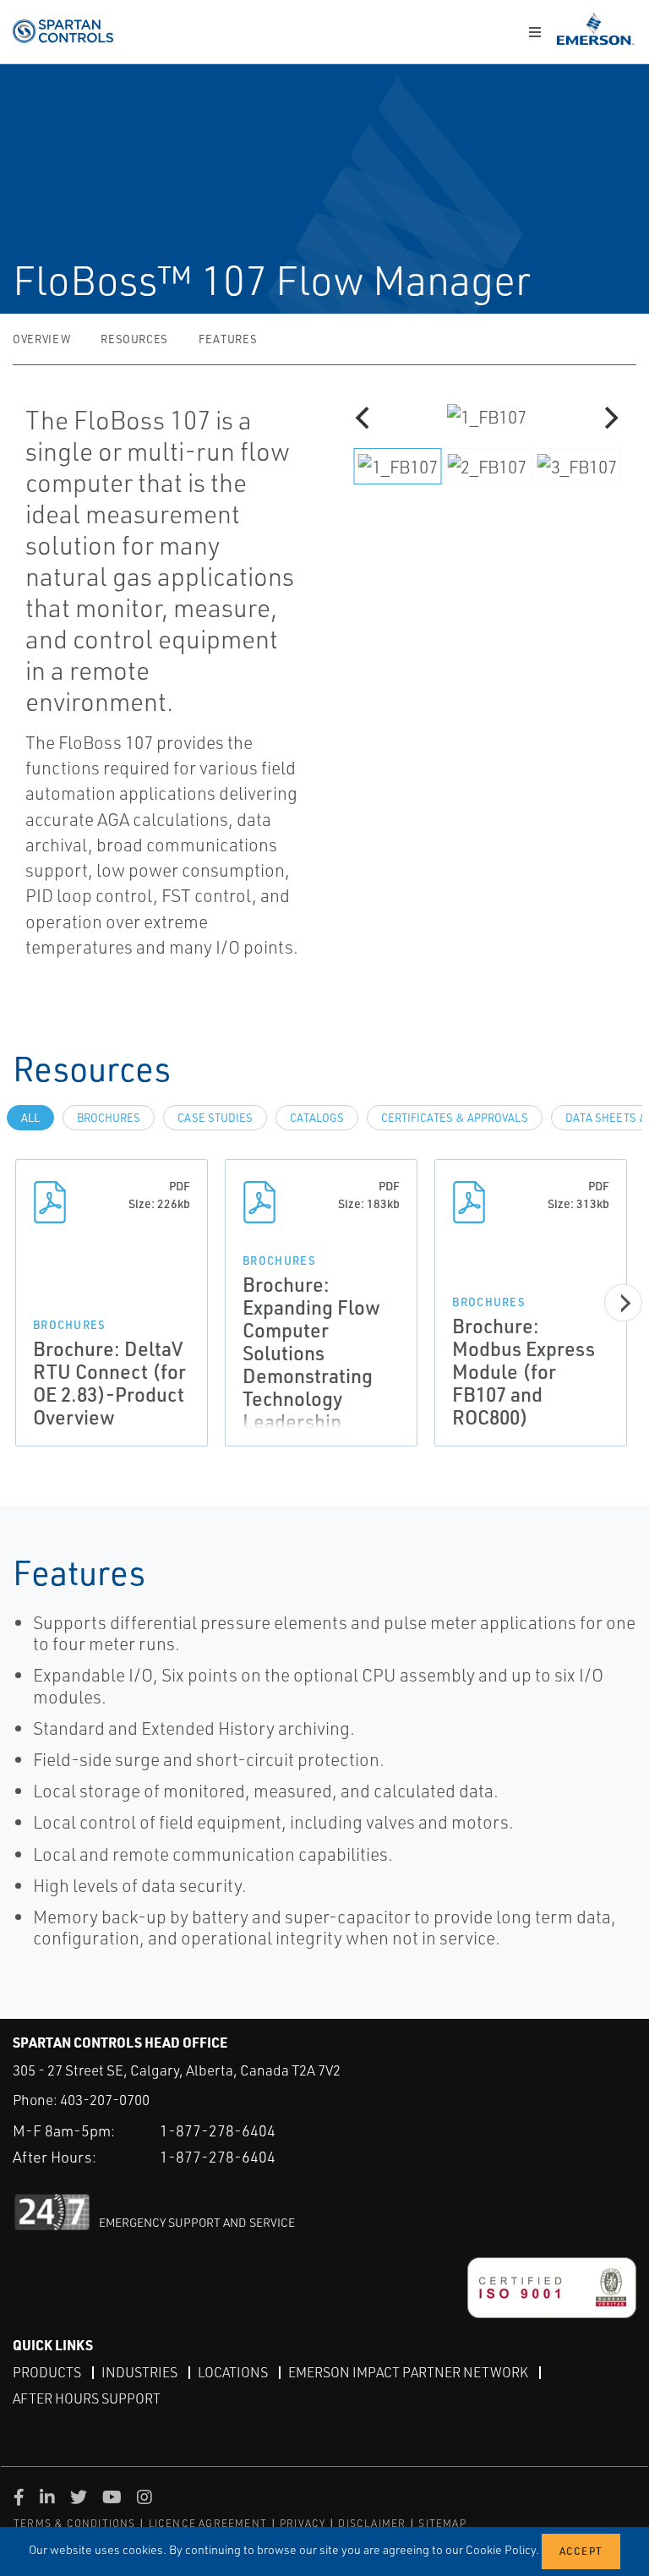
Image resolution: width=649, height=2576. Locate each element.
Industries (139, 2372)
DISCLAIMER (372, 2523)
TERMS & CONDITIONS (75, 2523)
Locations (233, 2372)
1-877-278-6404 (218, 2130)
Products (47, 2372)
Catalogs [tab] (317, 1118)
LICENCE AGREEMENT (208, 2523)
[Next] (609, 418)
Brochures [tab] (109, 1118)
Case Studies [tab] (215, 1118)
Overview (41, 339)
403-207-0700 (105, 2100)
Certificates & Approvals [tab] (455, 1118)
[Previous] (364, 418)
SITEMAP (442, 2523)
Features (228, 339)
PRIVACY (303, 2523)
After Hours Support (87, 2398)
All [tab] (30, 1118)
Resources (134, 339)
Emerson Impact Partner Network (408, 2372)
